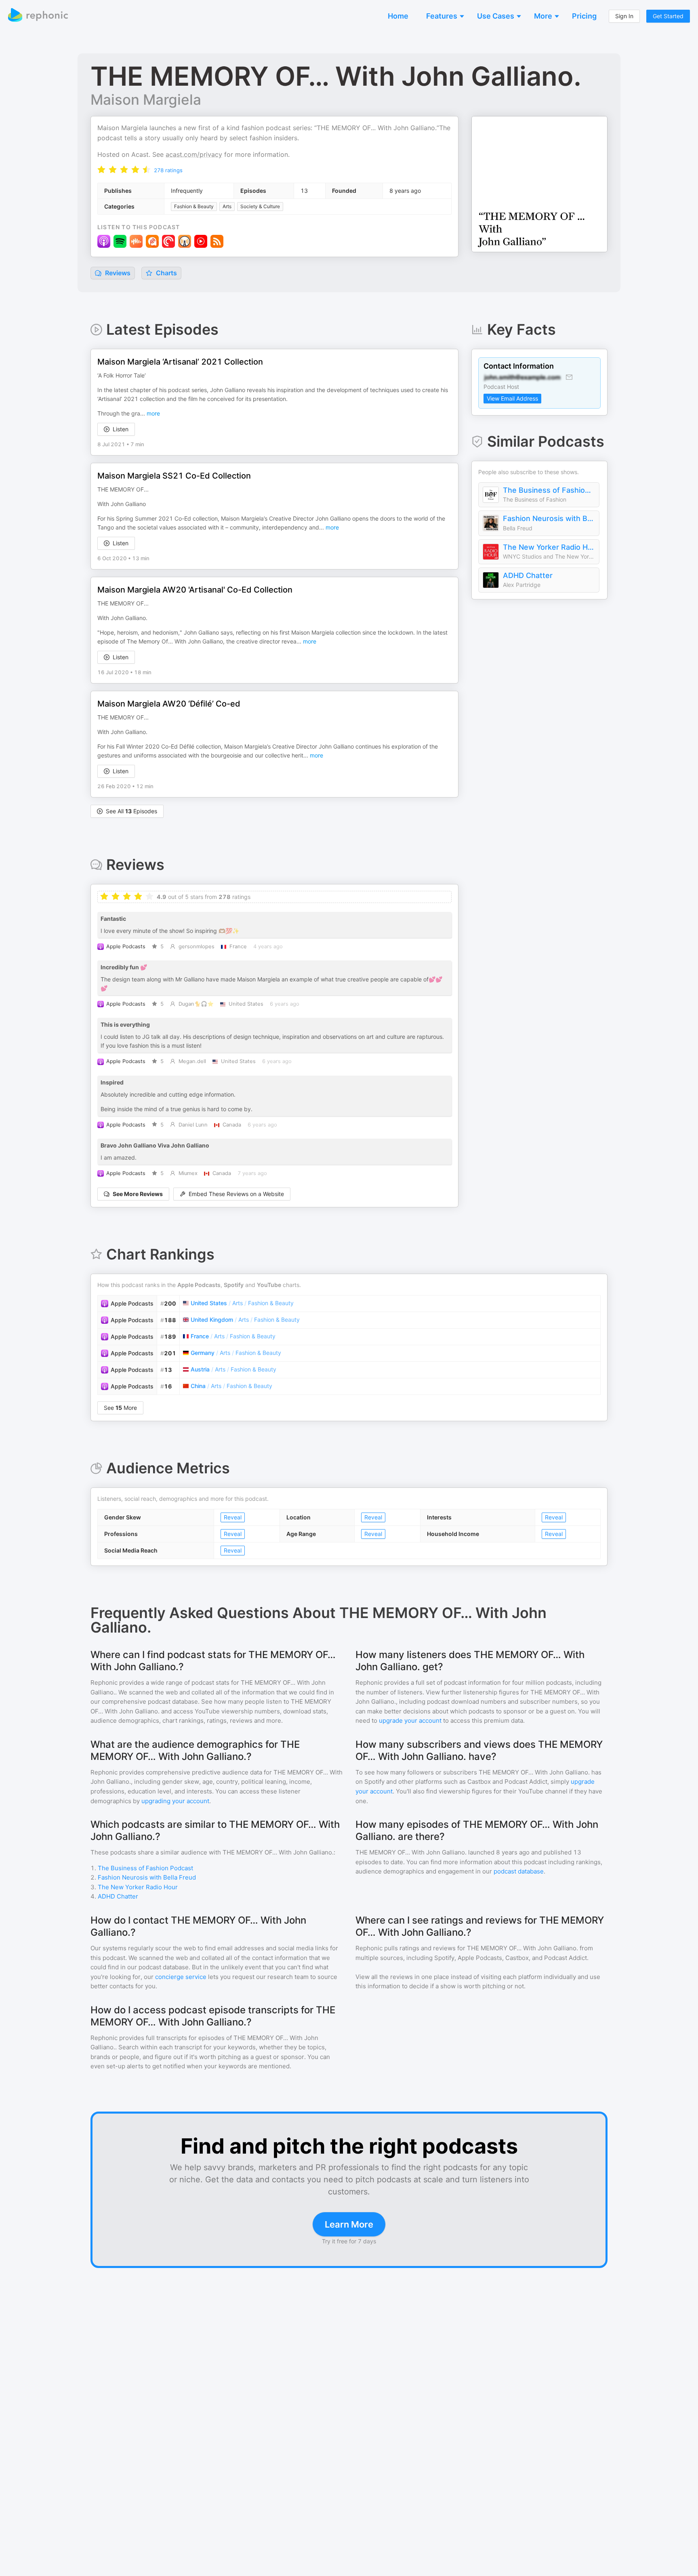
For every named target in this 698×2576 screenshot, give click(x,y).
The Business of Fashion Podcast (549, 490)
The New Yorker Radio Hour (549, 547)
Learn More (349, 2224)
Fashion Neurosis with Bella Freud (549, 518)
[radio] (101, 170)
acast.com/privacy (194, 154)
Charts (166, 273)
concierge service (181, 1977)
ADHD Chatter (528, 575)
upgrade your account (410, 1720)
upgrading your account (175, 1801)
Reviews (117, 273)
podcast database (519, 1871)
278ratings (168, 170)
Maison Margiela (146, 99)
